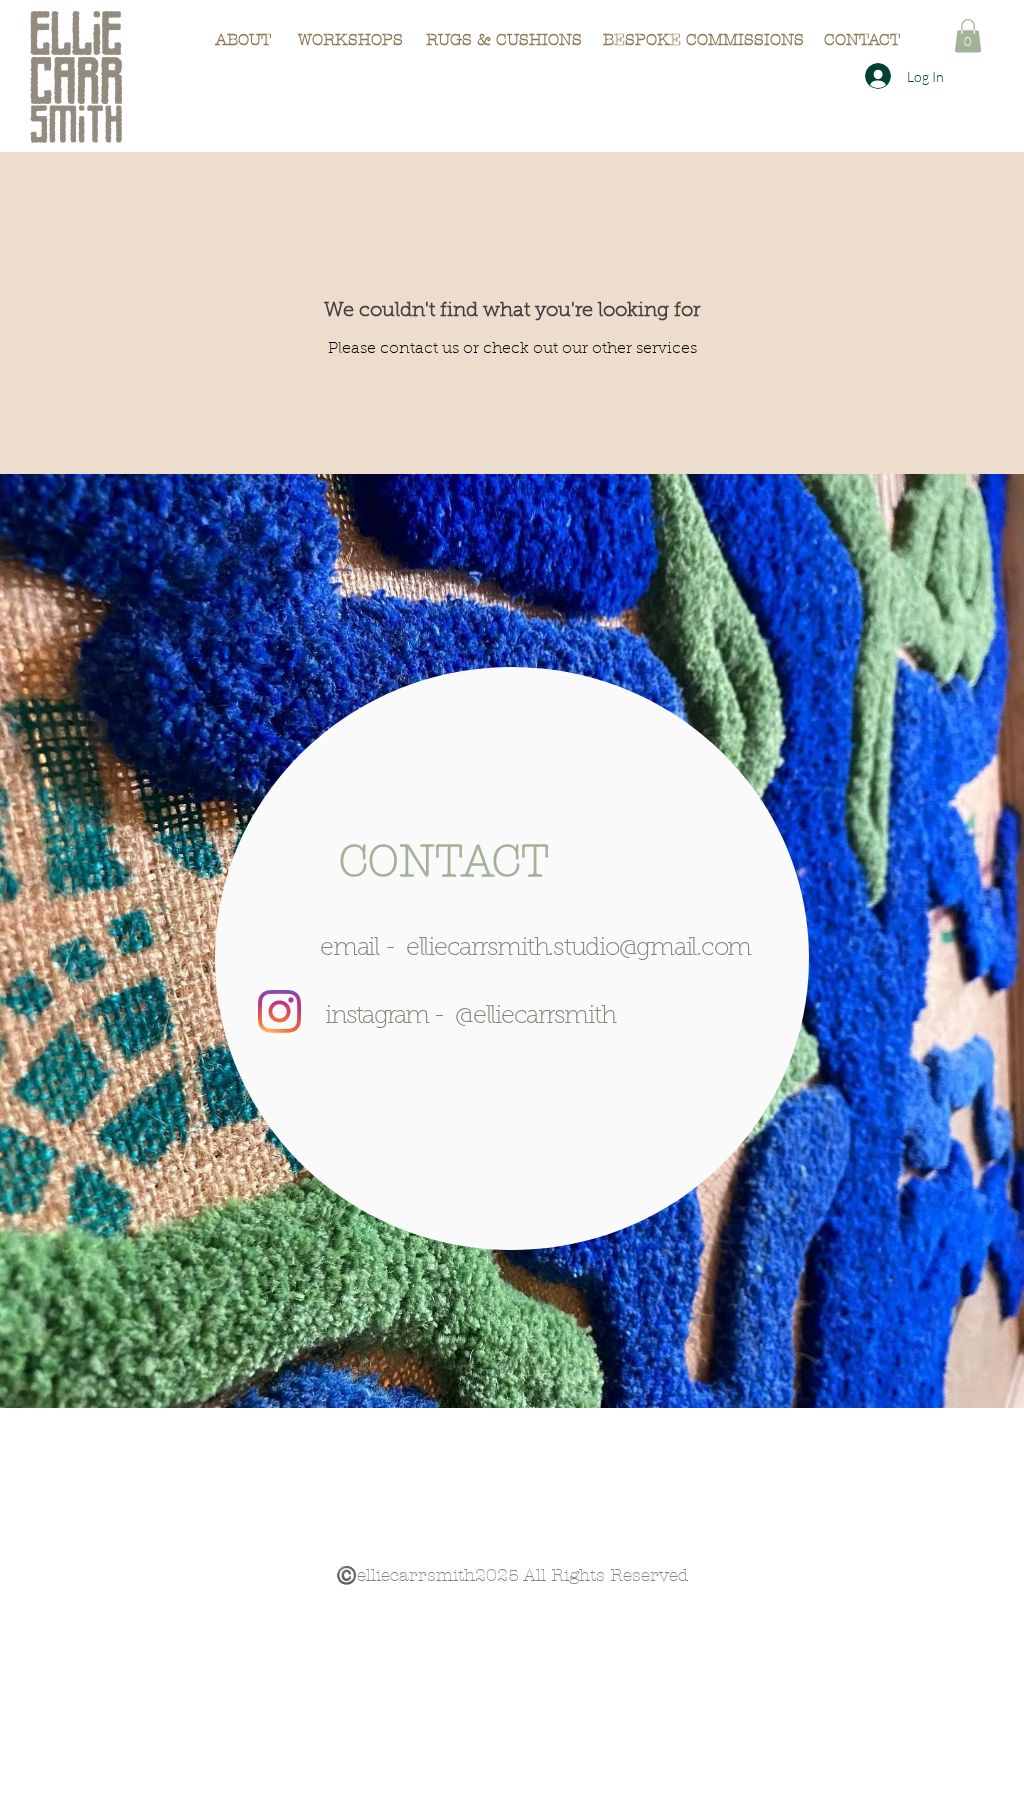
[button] (968, 35)
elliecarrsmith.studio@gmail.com (578, 948)
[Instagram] (279, 1011)
